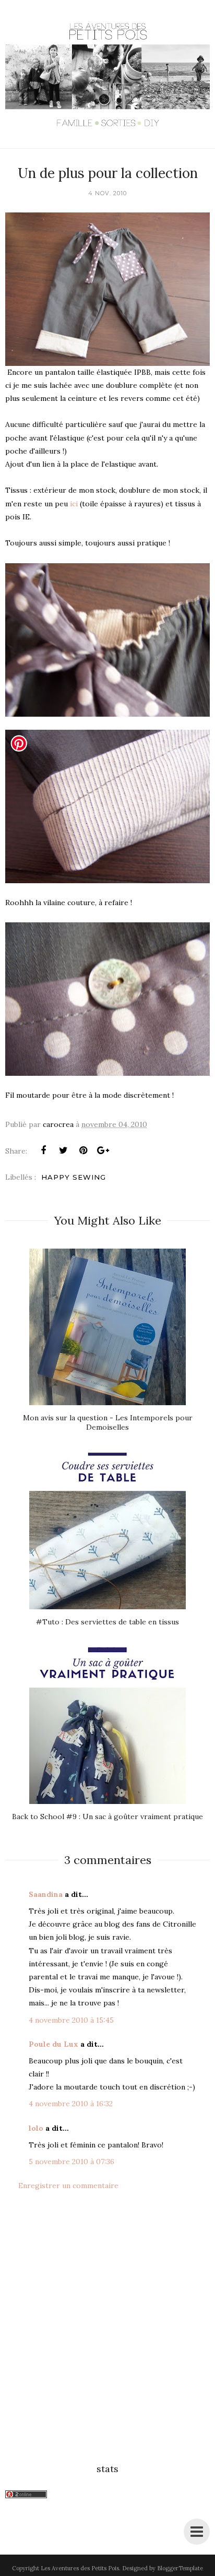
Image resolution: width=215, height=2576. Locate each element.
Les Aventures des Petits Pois (80, 2568)
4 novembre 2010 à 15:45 (71, 2020)
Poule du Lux (53, 2044)
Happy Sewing (74, 1177)
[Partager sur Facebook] (43, 1150)
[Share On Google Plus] (103, 1150)
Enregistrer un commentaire (68, 2186)
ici (75, 504)
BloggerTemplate (180, 2568)
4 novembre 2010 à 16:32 (71, 2104)
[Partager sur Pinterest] (83, 1150)
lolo (36, 2128)
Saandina (46, 1894)
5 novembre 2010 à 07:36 (71, 2162)
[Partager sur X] (63, 1150)
